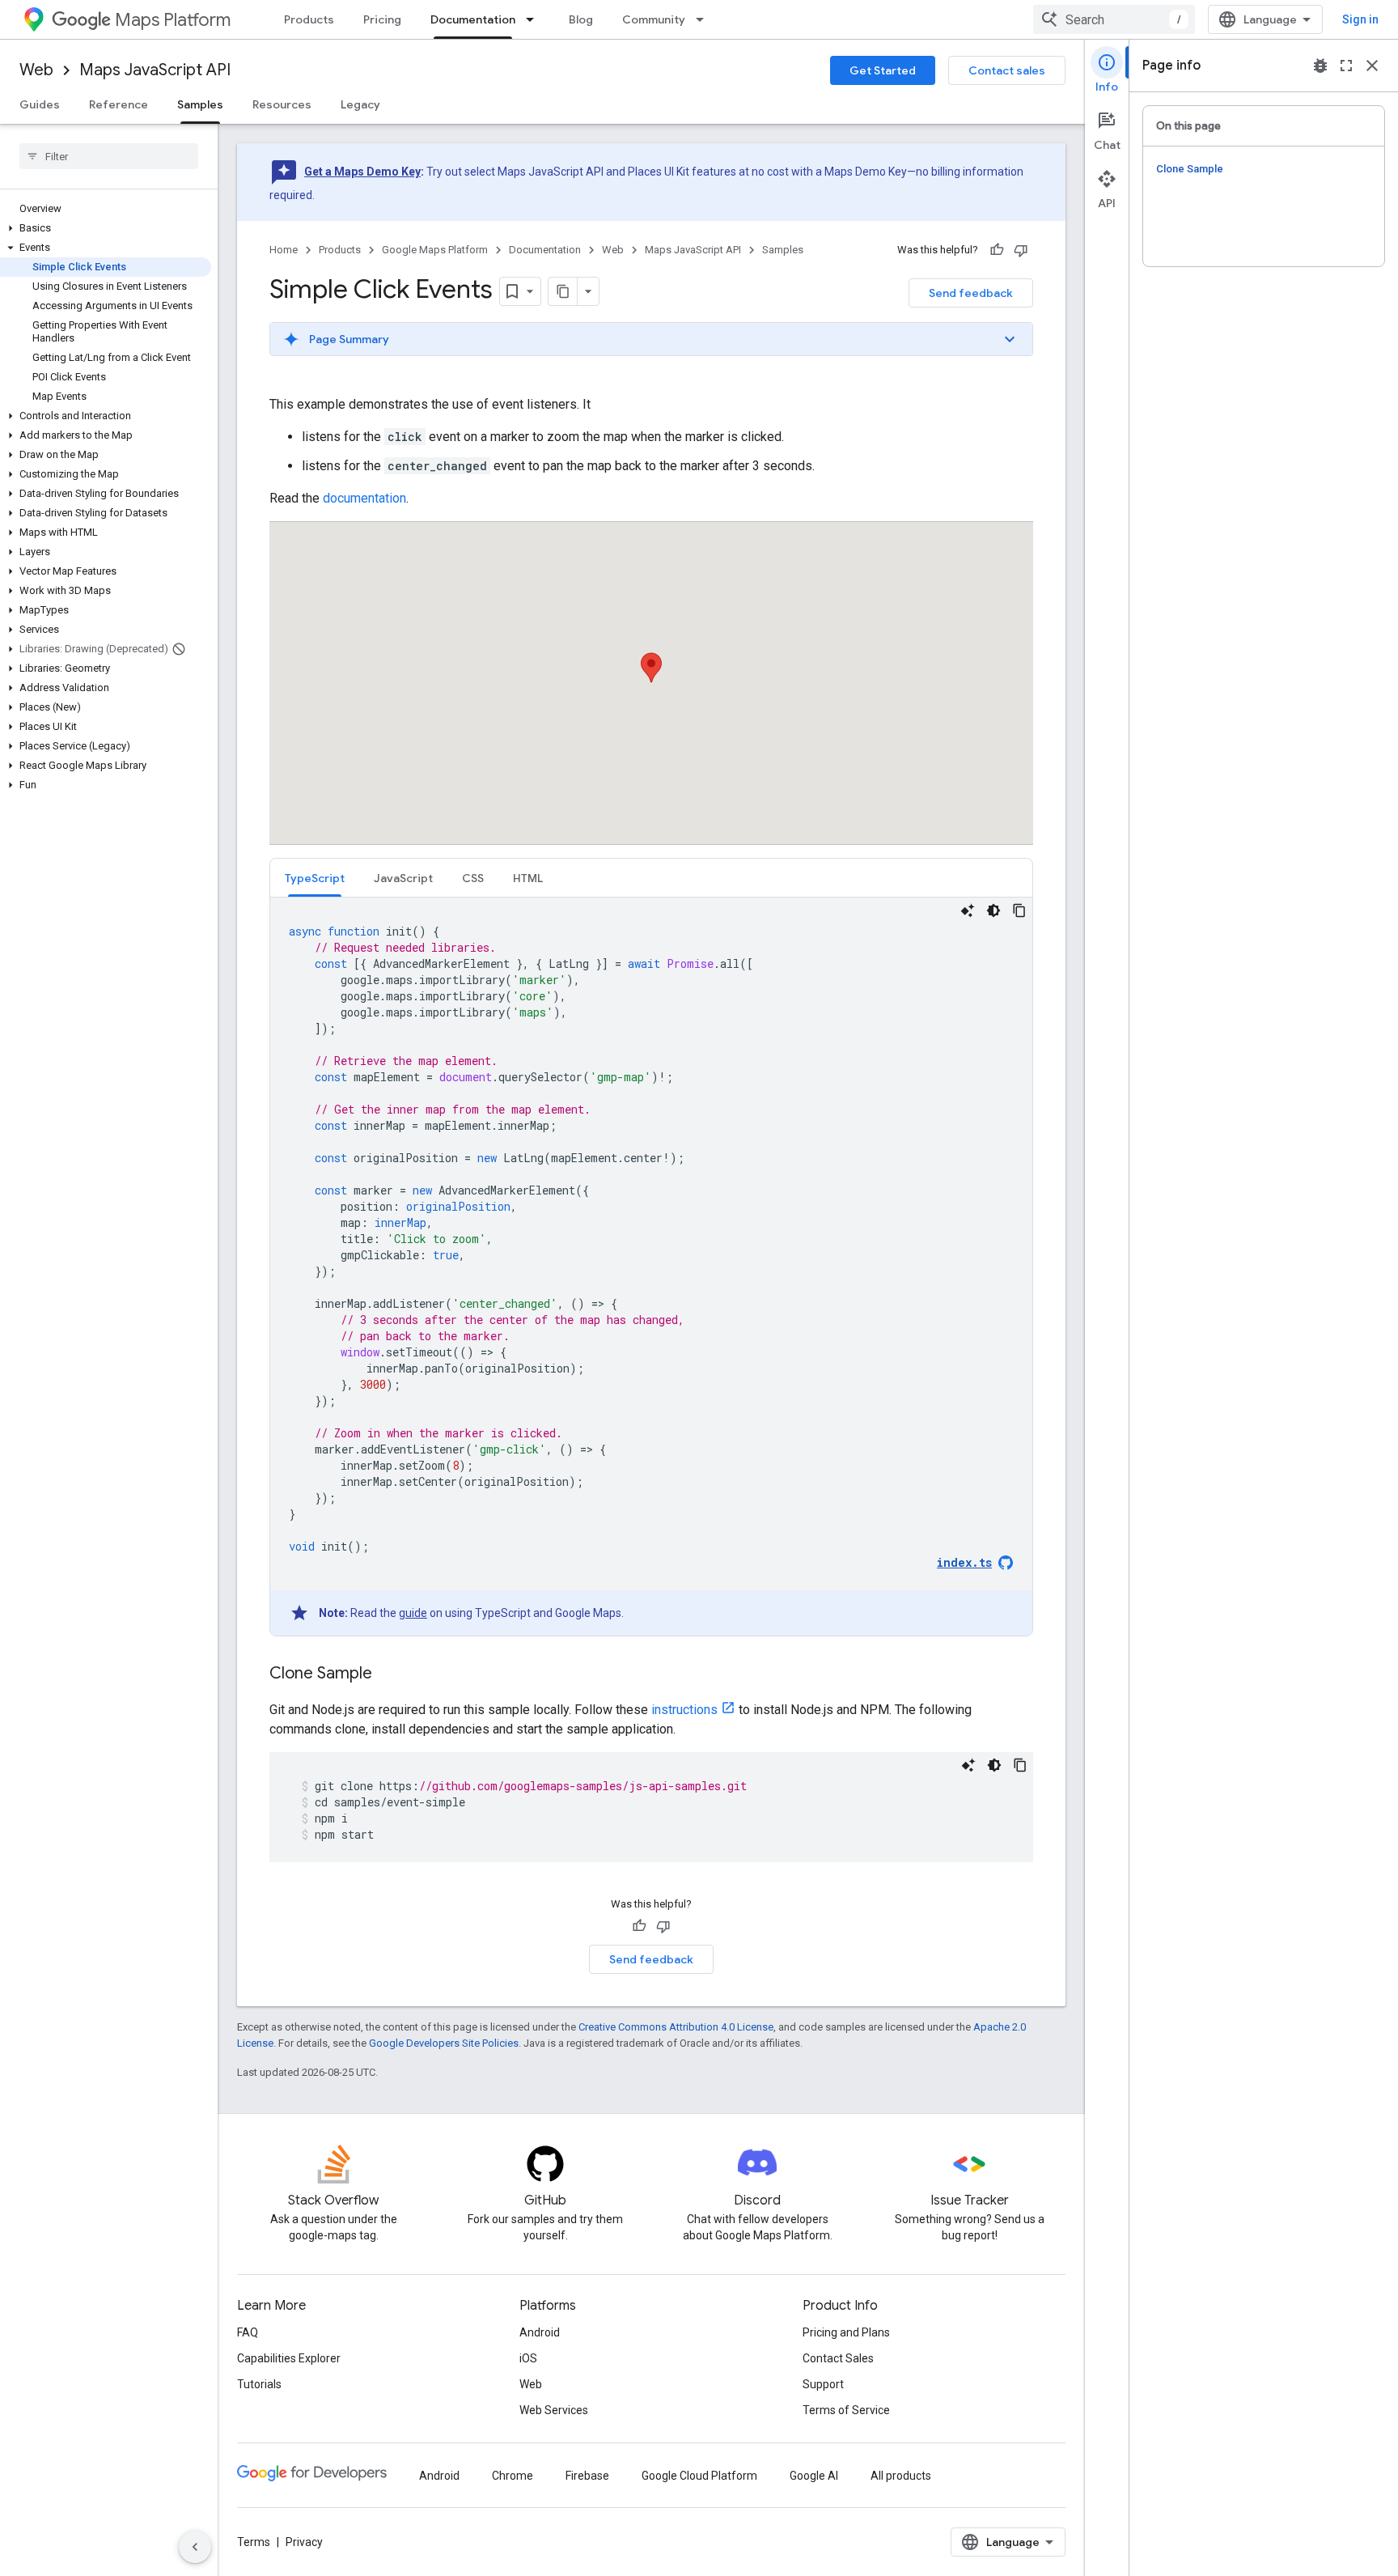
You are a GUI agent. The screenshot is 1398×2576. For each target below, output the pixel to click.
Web (36, 70)
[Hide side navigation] (195, 2547)
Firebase (587, 2476)
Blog (581, 19)
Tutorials (259, 2384)
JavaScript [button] (403, 878)
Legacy (360, 104)
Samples (200, 104)
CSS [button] (473, 878)
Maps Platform (173, 20)
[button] (106, 228)
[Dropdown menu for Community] (705, 19)
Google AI (814, 2476)
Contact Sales (838, 2358)
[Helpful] (997, 250)
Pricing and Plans (846, 2332)
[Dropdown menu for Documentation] (535, 19)
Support (823, 2384)
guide (413, 1613)
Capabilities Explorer (289, 2358)
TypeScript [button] (315, 878)
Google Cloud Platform (699, 2476)
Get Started (883, 70)
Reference (119, 104)
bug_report (1320, 66)
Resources (282, 104)
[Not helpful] (1021, 250)
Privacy (304, 2542)
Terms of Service (846, 2410)
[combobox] (1114, 19)
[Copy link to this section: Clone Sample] (388, 1674)
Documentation (473, 19)
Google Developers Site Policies (444, 2043)
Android (540, 2332)
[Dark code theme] (993, 910)
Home (284, 250)
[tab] (315, 878)
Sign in (1360, 19)
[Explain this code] (968, 910)
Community (654, 19)
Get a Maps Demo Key (362, 172)
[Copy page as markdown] (563, 291)
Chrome (513, 2476)
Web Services (554, 2410)
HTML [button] (528, 878)
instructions (684, 1710)
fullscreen (1346, 66)
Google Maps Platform (435, 250)
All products (901, 2476)
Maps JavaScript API (155, 70)
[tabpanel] (651, 1267)
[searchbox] (109, 156)
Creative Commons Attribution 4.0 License (676, 2027)
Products (309, 19)
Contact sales (1007, 70)
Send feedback (971, 293)
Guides (40, 104)
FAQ (248, 2332)
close (1372, 66)
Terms (254, 2542)
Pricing (382, 19)
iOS (528, 2358)
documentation (364, 498)
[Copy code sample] (1019, 910)
